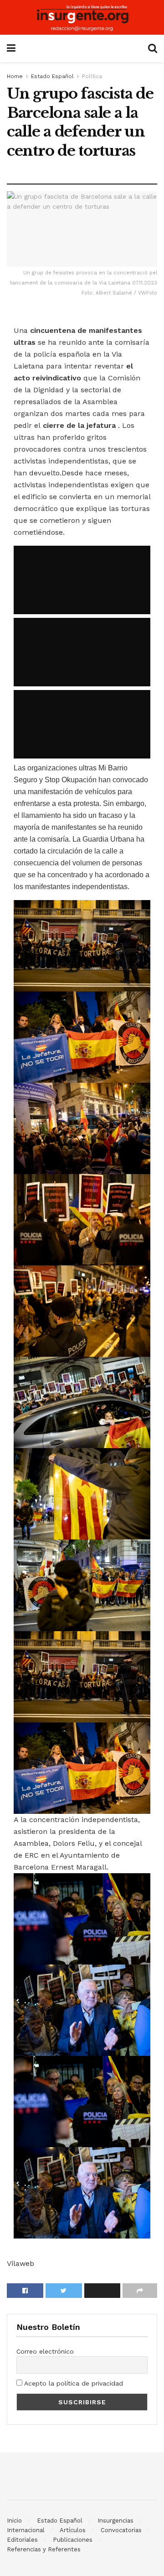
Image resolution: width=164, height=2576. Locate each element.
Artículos (73, 2530)
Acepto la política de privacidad (73, 2383)
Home (15, 76)
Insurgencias (115, 2521)
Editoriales (22, 2540)
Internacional (26, 2530)
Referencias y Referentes (44, 2549)
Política (92, 76)
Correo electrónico (45, 2351)
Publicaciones (73, 2540)
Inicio (14, 2521)
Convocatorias (121, 2530)
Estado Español (52, 76)
